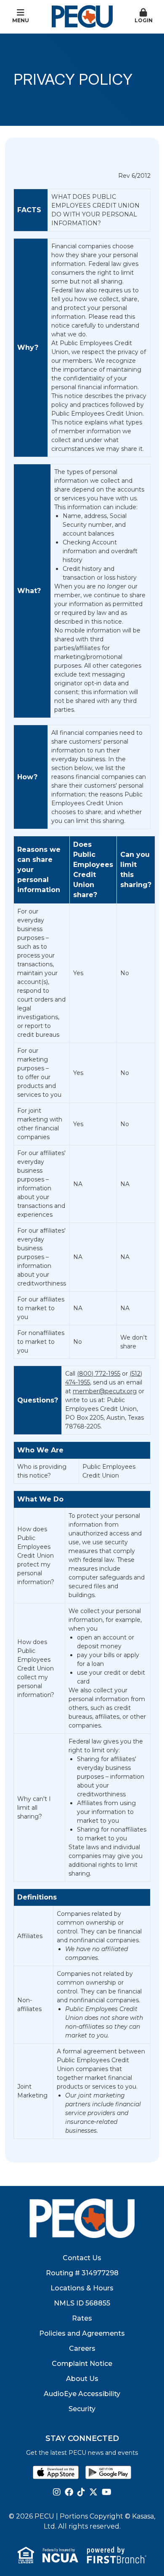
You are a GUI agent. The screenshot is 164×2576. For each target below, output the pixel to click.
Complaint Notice (82, 2364)
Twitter (93, 2492)
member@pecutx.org (105, 1391)
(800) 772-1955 (99, 1374)
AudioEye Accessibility (82, 2394)
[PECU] (82, 16)
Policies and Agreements (82, 2333)
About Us (82, 2379)
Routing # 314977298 (82, 2273)
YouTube (107, 2492)
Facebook (69, 2492)
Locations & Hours (82, 2288)
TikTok (81, 2492)
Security (82, 2409)
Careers (82, 2348)
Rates (82, 2318)
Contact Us (82, 2258)
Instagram (57, 2492)
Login (144, 20)
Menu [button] (21, 20)
